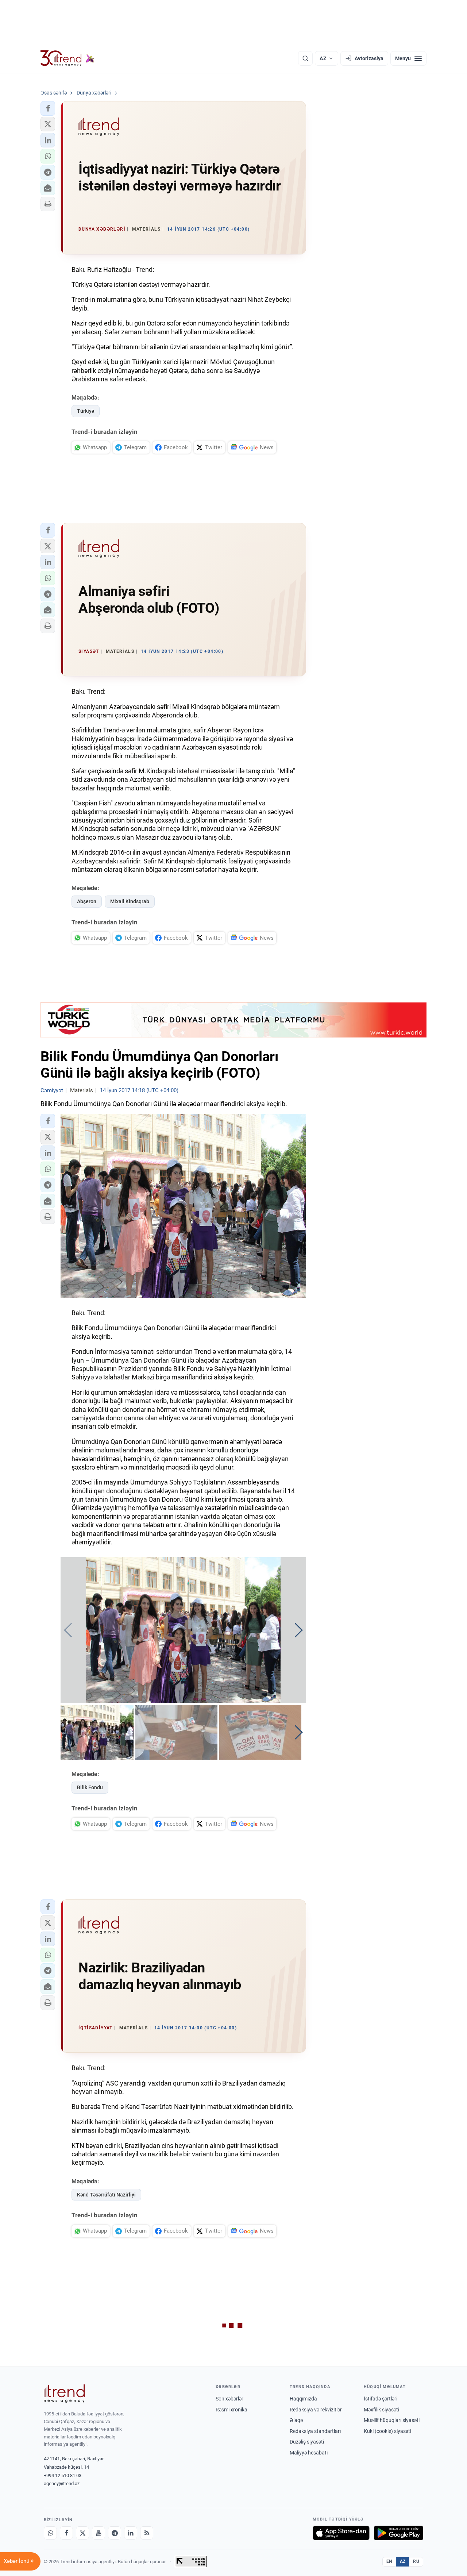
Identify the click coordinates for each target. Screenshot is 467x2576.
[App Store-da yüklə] (341, 2533)
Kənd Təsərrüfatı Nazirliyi (106, 2195)
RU (416, 2561)
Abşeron (87, 901)
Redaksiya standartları (315, 2431)
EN (389, 2561)
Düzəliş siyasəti (307, 2442)
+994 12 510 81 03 (63, 2475)
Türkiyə (86, 411)
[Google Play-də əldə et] (399, 2533)
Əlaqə (296, 2420)
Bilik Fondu (90, 1787)
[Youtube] (99, 2533)
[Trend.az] (67, 58)
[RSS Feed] (147, 2533)
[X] (82, 2533)
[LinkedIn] (131, 2533)
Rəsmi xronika (231, 2410)
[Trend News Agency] (64, 2394)
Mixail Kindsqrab (130, 901)
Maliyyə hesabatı (309, 2453)
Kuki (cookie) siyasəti (387, 2431)
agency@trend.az (62, 2483)
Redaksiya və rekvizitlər (316, 2410)
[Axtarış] (305, 58)
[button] (48, 108)
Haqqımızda (303, 2399)
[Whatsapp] (50, 2533)
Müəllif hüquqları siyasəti (392, 2420)
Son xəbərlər (229, 2399)
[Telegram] (115, 2533)
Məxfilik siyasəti (381, 2410)
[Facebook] (66, 2533)
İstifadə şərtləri (381, 2399)
